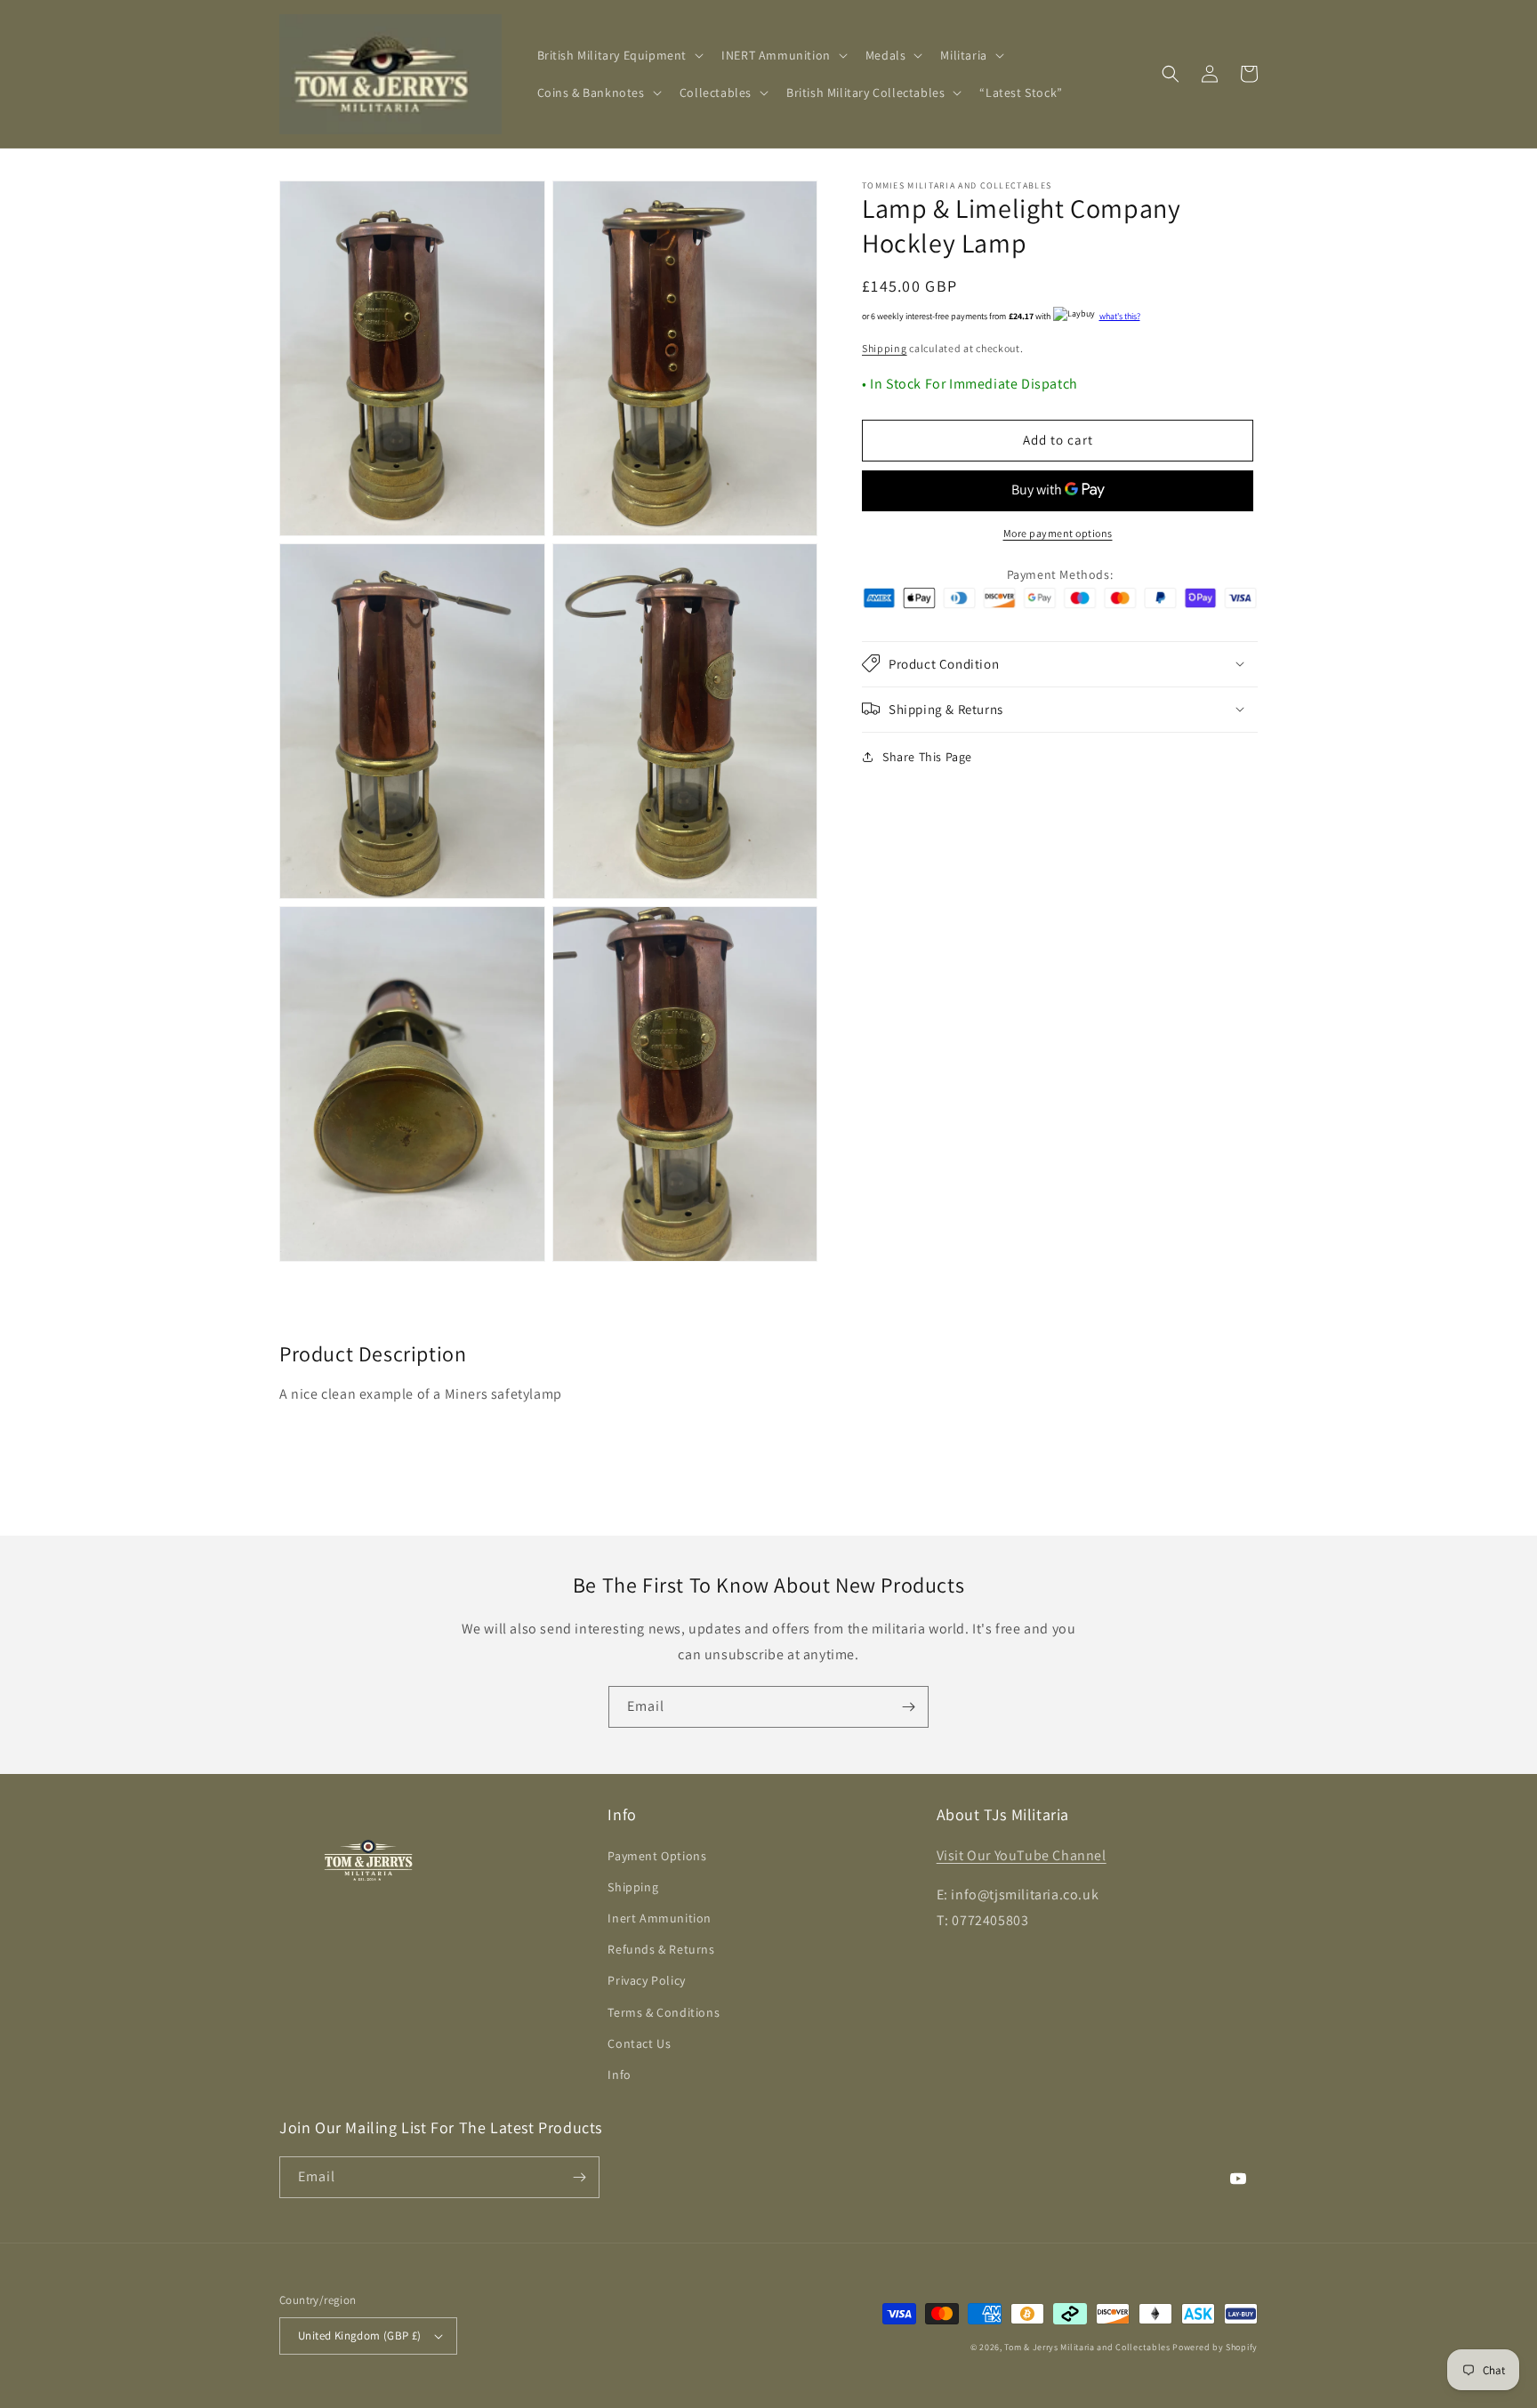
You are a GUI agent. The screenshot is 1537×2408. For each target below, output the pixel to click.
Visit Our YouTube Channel (1022, 1855)
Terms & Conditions (664, 2012)
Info (619, 2075)
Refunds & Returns (661, 1949)
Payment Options (657, 1856)
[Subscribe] (908, 1707)
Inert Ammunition (660, 1918)
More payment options (1058, 532)
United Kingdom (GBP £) (360, 2336)
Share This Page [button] (927, 756)
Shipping (885, 348)
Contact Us (639, 2043)
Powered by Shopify (1215, 2347)
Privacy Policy (646, 1980)
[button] (619, 55)
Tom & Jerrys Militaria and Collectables (1087, 2347)
